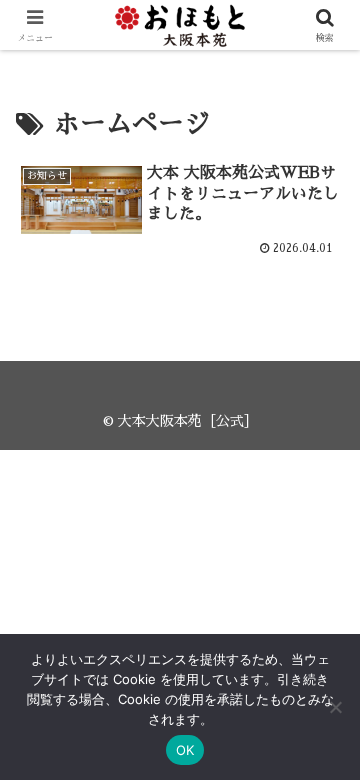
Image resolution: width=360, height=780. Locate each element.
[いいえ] (335, 707)
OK (185, 750)
